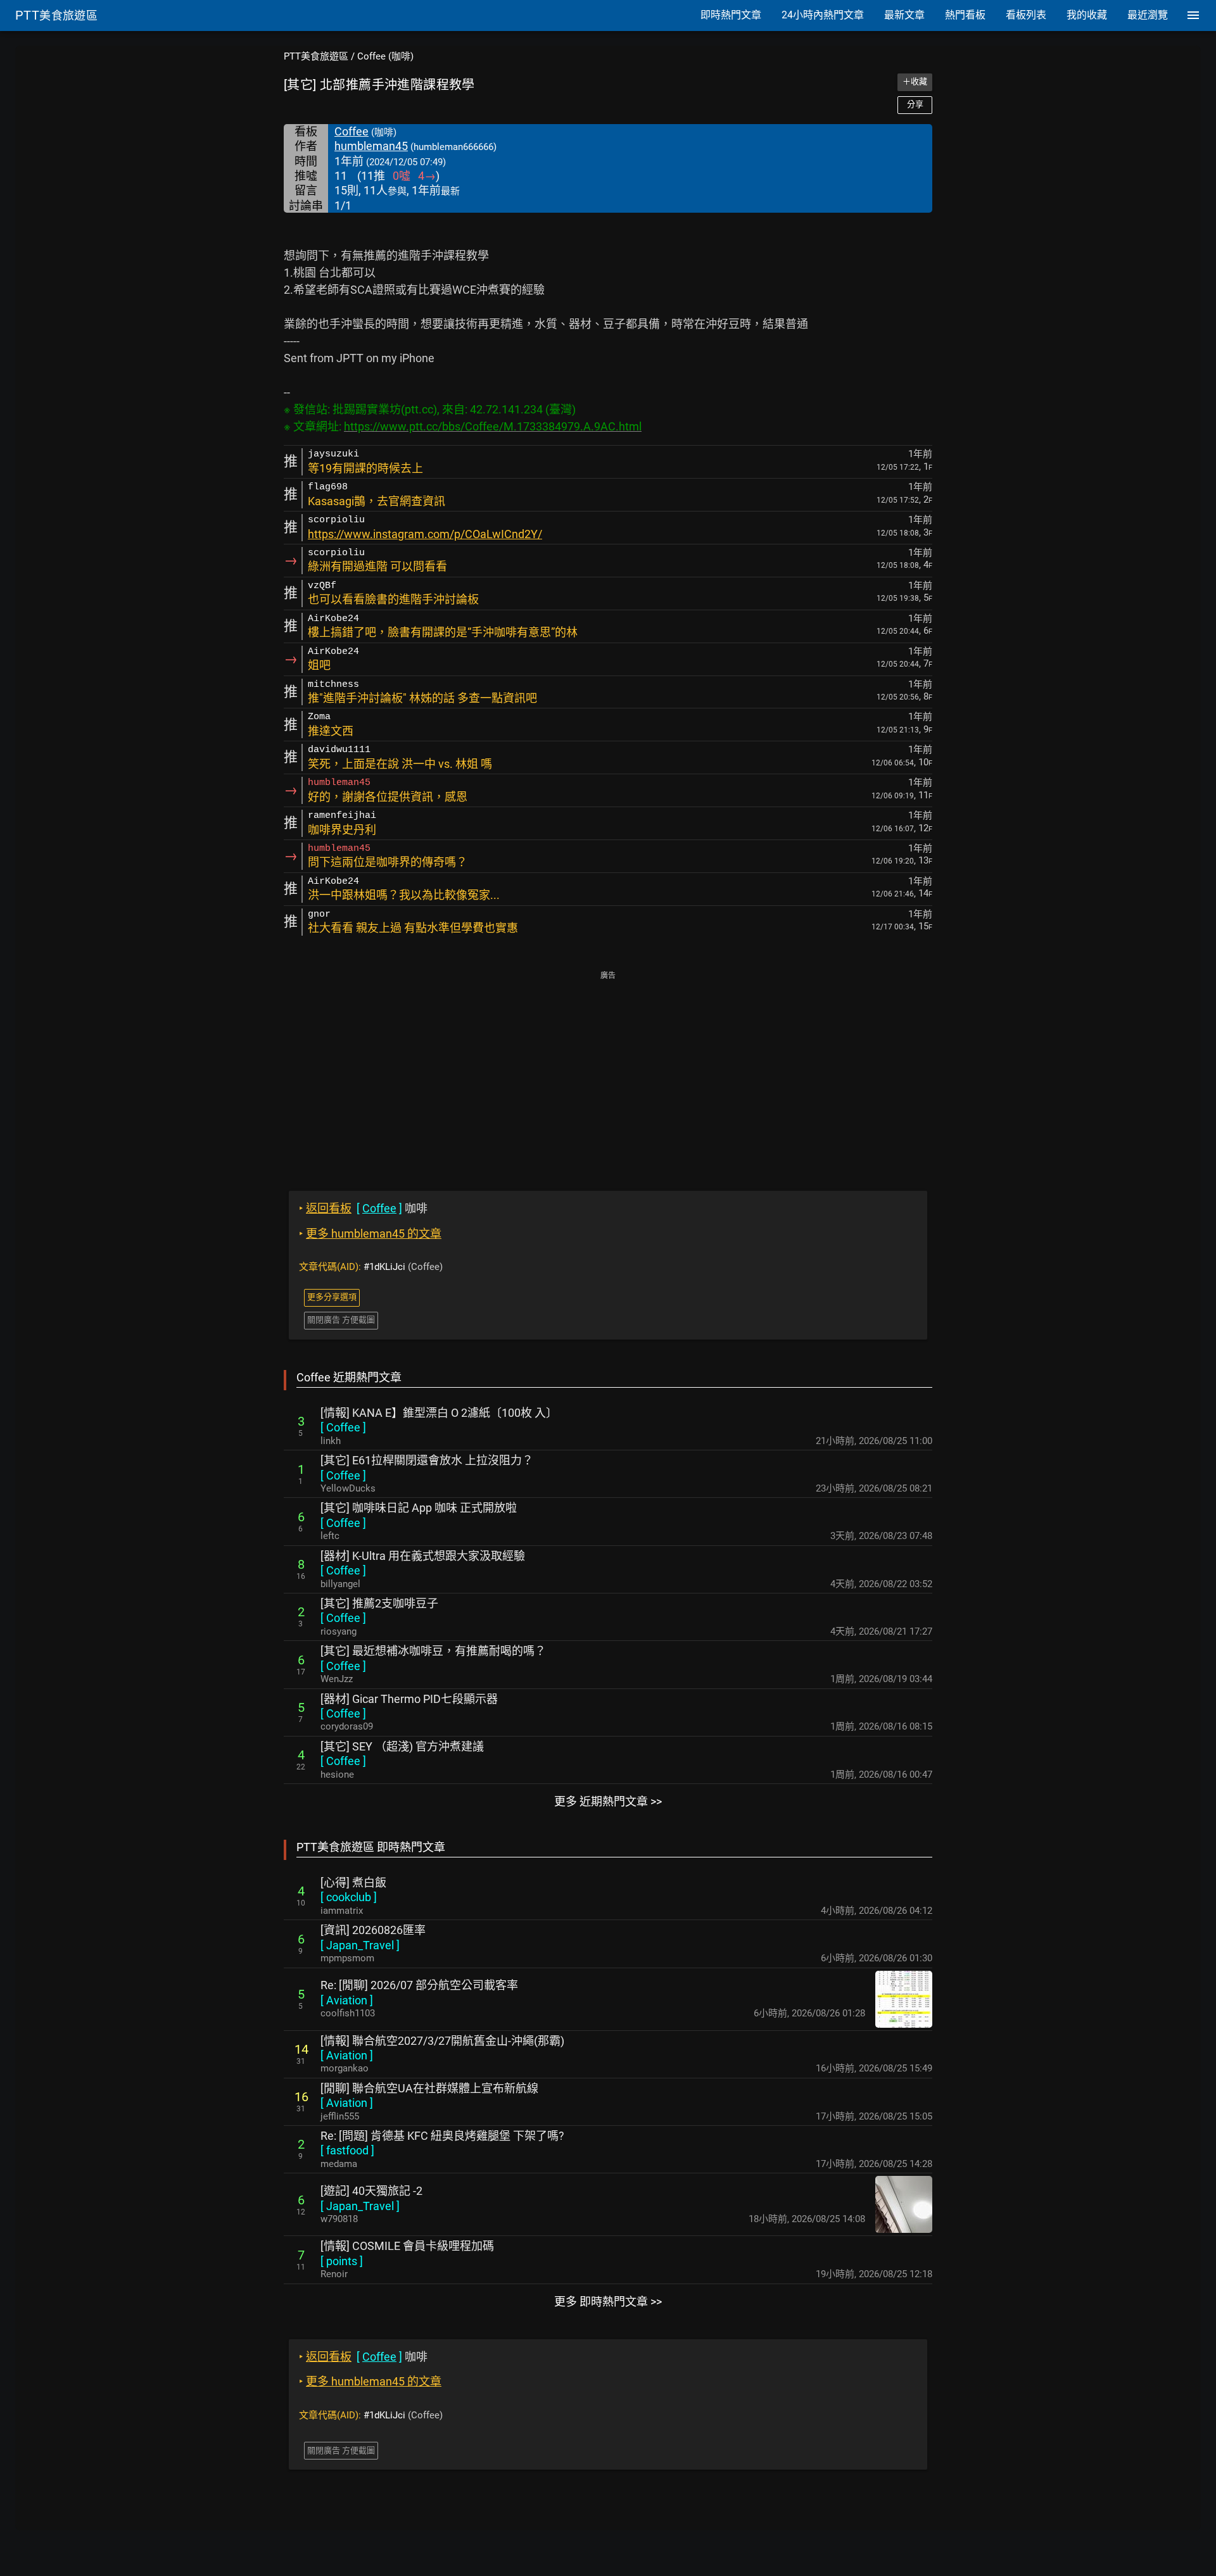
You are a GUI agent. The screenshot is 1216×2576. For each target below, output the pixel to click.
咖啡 (363, 1208)
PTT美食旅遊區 (316, 56)
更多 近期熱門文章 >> (608, 1801)
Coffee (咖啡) (385, 56)
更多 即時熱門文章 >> (608, 2302)
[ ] (343, 1427)
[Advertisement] (608, 1072)
